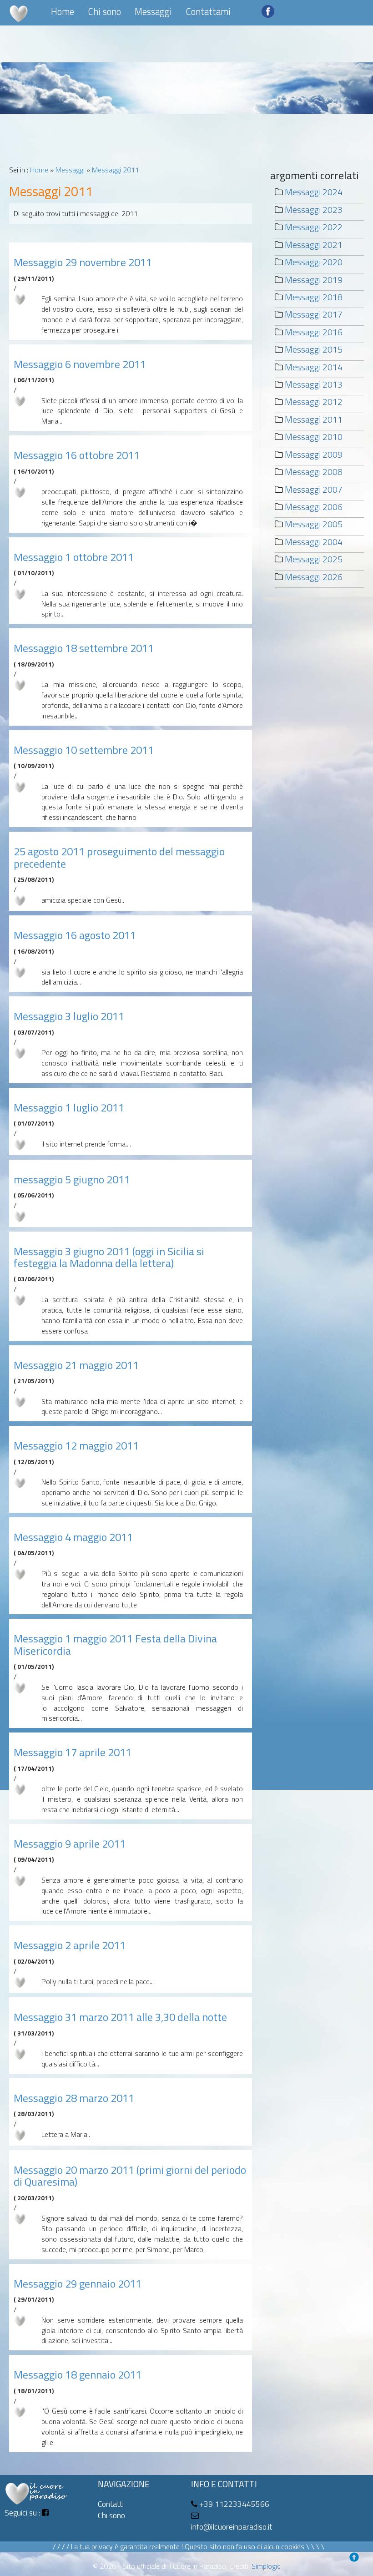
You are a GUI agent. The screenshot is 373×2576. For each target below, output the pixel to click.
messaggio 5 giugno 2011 (72, 1179)
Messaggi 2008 (314, 472)
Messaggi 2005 (314, 524)
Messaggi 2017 (314, 314)
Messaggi (153, 11)
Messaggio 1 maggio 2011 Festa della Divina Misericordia (115, 1644)
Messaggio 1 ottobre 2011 (74, 557)
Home (63, 11)
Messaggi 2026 (314, 577)
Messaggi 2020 (314, 262)
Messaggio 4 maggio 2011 (73, 1537)
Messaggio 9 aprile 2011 (70, 1844)
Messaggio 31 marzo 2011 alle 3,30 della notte (120, 2017)
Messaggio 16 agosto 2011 (75, 935)
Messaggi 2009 (314, 454)
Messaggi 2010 (314, 437)
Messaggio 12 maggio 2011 (76, 1445)
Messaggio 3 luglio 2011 (69, 1016)
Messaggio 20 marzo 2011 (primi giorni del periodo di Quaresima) (130, 2176)
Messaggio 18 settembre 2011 (84, 648)
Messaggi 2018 (314, 297)
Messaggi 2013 (314, 384)
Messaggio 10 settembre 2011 (84, 750)
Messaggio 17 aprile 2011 (73, 1752)
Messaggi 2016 (314, 332)
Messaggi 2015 (314, 349)
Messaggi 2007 (314, 489)
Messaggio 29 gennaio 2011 (78, 2283)
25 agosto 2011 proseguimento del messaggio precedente (119, 857)
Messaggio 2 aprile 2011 (70, 1945)
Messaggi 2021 (314, 245)
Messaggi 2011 (116, 170)
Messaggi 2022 (314, 227)
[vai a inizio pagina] (357, 2560)
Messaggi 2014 (314, 367)
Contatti (111, 2504)
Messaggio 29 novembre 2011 (83, 262)
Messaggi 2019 (314, 280)
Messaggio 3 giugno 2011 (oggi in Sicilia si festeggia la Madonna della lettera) (109, 1257)
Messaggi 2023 (314, 210)
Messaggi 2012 (314, 402)
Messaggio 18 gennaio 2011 (78, 2374)
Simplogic (266, 2566)
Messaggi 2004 (314, 542)
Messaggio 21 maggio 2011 (76, 1365)
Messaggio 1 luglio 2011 (69, 1107)
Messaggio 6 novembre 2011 (80, 364)
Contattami (208, 11)
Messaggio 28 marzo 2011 (74, 2098)
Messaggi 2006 (314, 507)
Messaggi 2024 (314, 192)
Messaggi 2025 (314, 559)
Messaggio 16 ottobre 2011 (77, 455)
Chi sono (104, 11)
